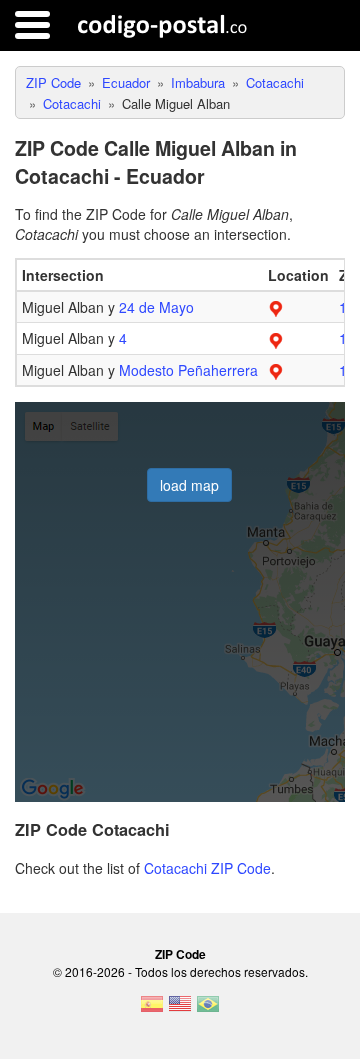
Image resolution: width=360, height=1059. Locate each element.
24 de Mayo (156, 307)
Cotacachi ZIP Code (207, 868)
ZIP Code (180, 954)
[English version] (180, 1010)
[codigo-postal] (162, 25)
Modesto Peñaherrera (188, 370)
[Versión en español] (152, 1010)
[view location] (276, 307)
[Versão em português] (208, 1010)
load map (189, 485)
